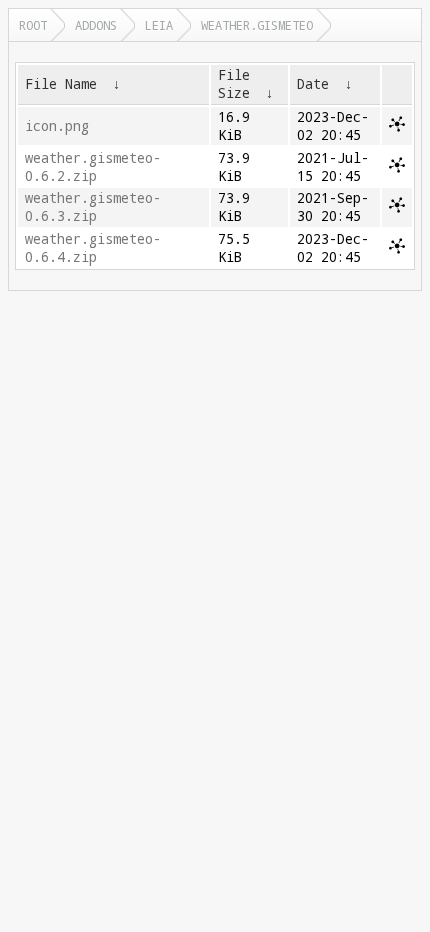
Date (313, 84)
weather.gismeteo (257, 25)
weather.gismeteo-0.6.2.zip (93, 167)
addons (96, 25)
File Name (61, 84)
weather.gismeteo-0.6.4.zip (93, 248)
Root (33, 25)
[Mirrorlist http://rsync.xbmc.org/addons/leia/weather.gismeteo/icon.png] (397, 127)
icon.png (57, 126)
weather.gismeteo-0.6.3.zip (93, 207)
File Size (234, 84)
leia (159, 25)
